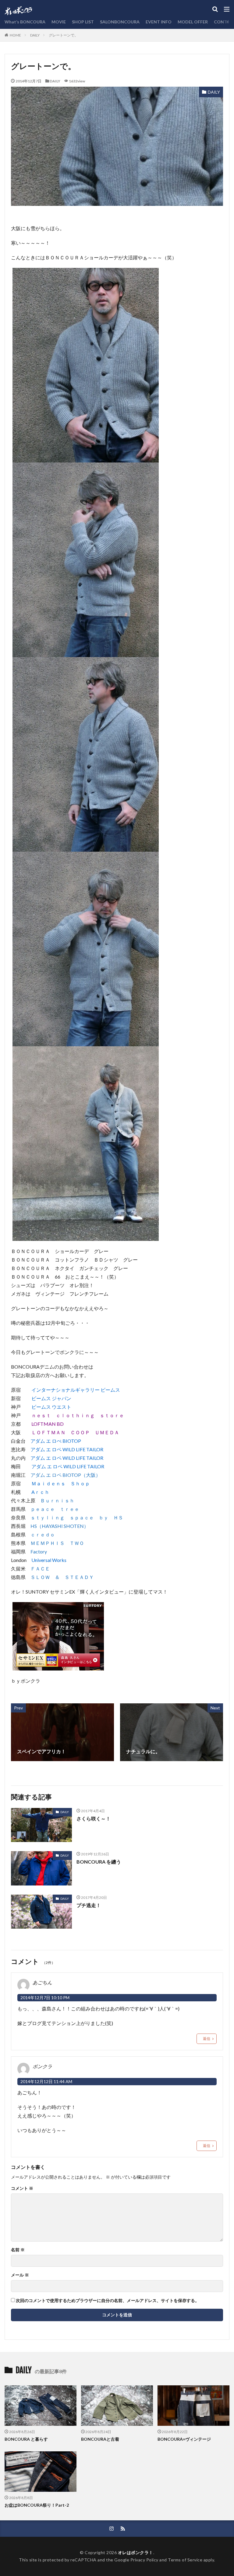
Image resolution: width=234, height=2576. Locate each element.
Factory (39, 1551)
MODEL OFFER (193, 22)
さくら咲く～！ (94, 1818)
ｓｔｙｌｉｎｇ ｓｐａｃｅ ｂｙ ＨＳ (77, 1517)
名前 (18, 2250)
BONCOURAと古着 (100, 2439)
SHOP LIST (83, 22)
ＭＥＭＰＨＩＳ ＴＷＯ (57, 1543)
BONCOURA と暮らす (26, 2439)
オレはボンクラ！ (136, 2552)
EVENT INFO (159, 22)
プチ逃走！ (89, 1905)
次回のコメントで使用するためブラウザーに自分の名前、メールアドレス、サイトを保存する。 (108, 2301)
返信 (207, 2039)
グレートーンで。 (63, 35)
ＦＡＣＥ (40, 1568)
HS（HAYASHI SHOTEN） (60, 1526)
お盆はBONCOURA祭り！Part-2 (37, 2505)
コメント (22, 2188)
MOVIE (59, 22)
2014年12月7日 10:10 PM (45, 1998)
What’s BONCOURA (25, 22)
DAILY (35, 35)
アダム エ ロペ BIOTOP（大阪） (66, 1475)
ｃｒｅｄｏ (43, 1534)
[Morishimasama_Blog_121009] (58, 1666)
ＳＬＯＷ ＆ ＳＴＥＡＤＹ (62, 1577)
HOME (15, 35)
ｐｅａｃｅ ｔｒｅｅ (55, 1509)
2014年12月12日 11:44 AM (46, 2081)
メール (20, 2275)
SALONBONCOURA (120, 22)
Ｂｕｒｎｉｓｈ (57, 1500)
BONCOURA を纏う (99, 1862)
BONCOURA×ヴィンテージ (184, 2439)
